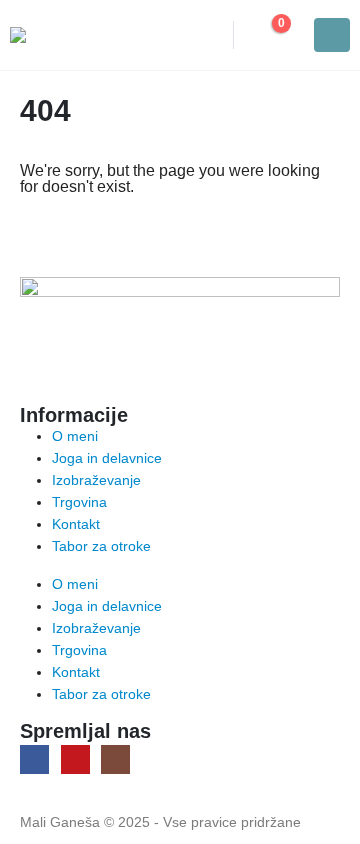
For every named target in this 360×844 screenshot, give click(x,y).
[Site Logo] (65, 35)
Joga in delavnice (107, 458)
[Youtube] (75, 759)
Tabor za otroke (101, 546)
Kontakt (76, 524)
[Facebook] (34, 759)
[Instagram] (115, 759)
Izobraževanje (96, 480)
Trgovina (79, 502)
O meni (75, 436)
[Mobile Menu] (332, 35)
